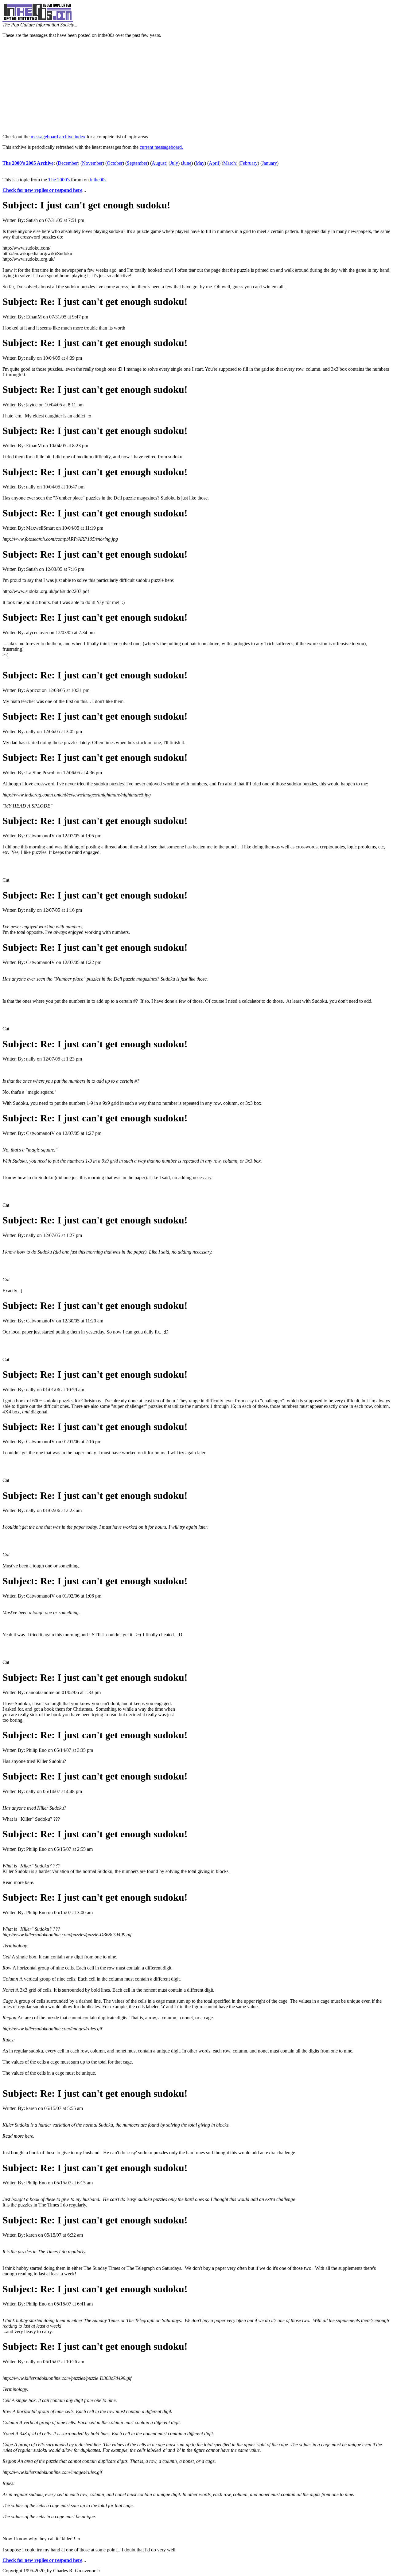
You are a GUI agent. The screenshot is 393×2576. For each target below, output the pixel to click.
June (187, 163)
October (115, 163)
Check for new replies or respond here (42, 190)
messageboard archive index (58, 137)
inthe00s (98, 180)
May (200, 163)
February (249, 163)
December (68, 163)
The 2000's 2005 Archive (28, 163)
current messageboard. (161, 147)
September (137, 163)
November (92, 163)
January (269, 163)
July (174, 163)
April (214, 163)
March (230, 163)
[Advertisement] (196, 86)
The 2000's (59, 180)
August (159, 163)
